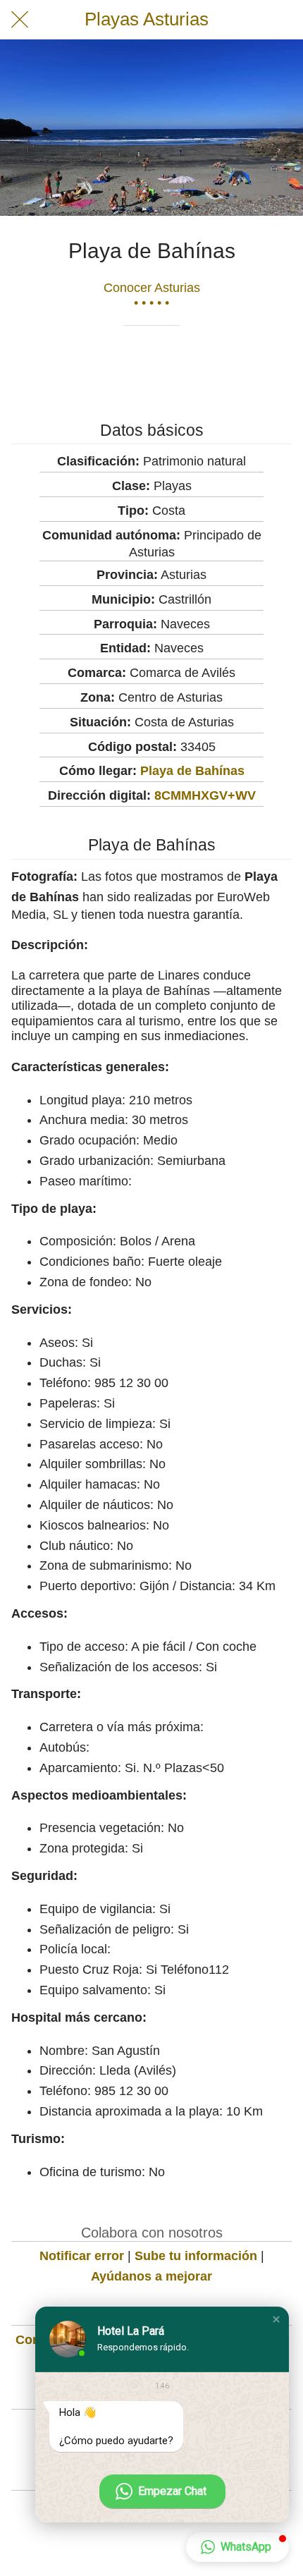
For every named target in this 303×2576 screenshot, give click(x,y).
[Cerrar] (20, 20)
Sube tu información (196, 2256)
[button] (276, 2319)
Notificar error (82, 2256)
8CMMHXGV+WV (205, 795)
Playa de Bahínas (192, 771)
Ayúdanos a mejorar (151, 2276)
